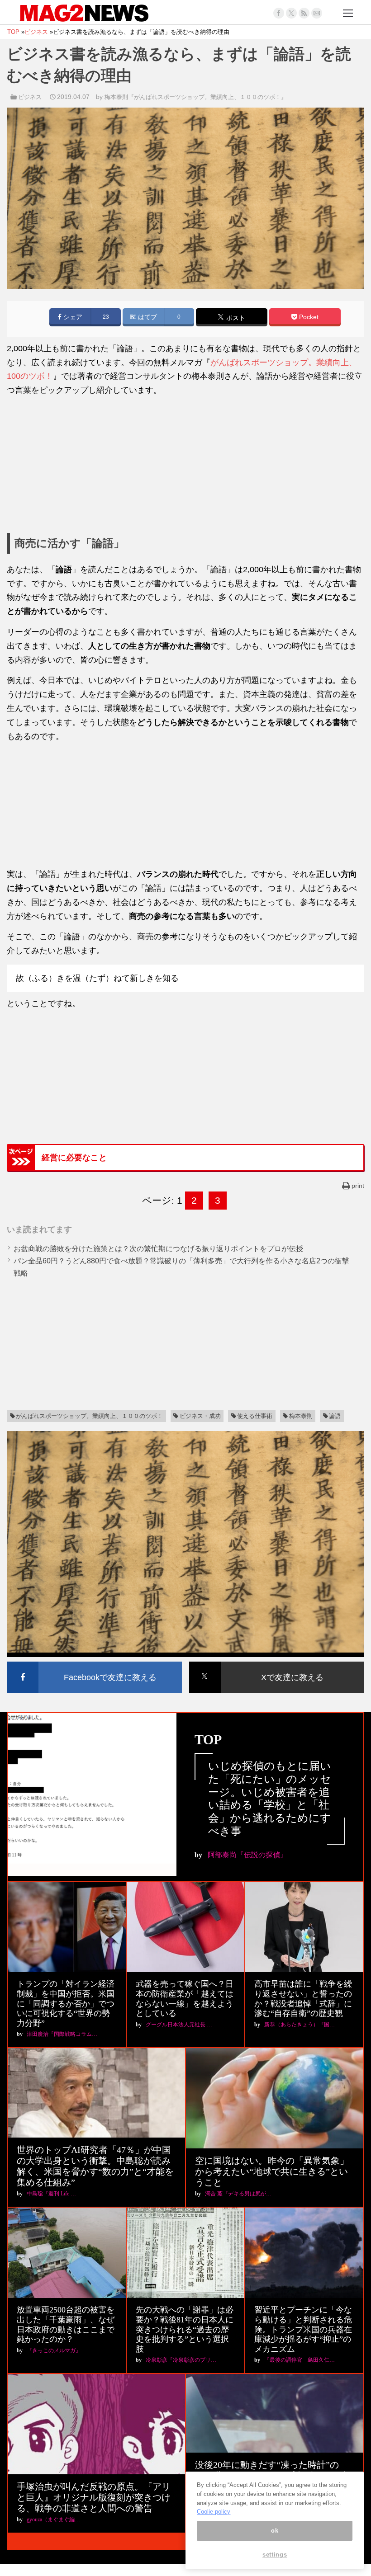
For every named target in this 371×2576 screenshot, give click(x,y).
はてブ (147, 317)
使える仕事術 (255, 1416)
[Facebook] (279, 13)
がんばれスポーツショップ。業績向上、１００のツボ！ (89, 1416)
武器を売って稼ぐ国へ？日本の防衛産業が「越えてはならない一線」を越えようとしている (185, 1999)
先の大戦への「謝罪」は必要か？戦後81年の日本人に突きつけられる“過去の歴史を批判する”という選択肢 (185, 2329)
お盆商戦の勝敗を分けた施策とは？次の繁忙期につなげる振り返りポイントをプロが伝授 (158, 1249)
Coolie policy (214, 2512)
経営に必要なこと (74, 1158)
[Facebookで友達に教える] (94, 1663)
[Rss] (304, 13)
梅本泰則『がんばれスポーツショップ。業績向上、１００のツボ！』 (196, 97)
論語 (335, 1416)
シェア (72, 317)
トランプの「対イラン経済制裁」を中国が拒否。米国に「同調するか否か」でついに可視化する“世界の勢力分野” (66, 2003)
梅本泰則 (301, 1416)
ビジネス (30, 97)
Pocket (308, 317)
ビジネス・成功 (200, 1416)
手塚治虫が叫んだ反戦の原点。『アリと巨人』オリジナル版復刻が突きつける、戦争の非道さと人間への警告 (94, 2497)
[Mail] (317, 13)
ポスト (235, 318)
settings (275, 2555)
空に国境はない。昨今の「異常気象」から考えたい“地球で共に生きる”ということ (272, 2171)
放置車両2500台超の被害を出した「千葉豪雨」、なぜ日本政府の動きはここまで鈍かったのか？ (66, 2324)
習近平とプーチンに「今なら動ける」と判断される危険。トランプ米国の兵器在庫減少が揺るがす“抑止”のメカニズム (303, 2329)
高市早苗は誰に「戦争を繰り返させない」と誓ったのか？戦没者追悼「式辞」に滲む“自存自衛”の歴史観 (303, 1999)
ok (275, 2531)
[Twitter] (291, 13)
